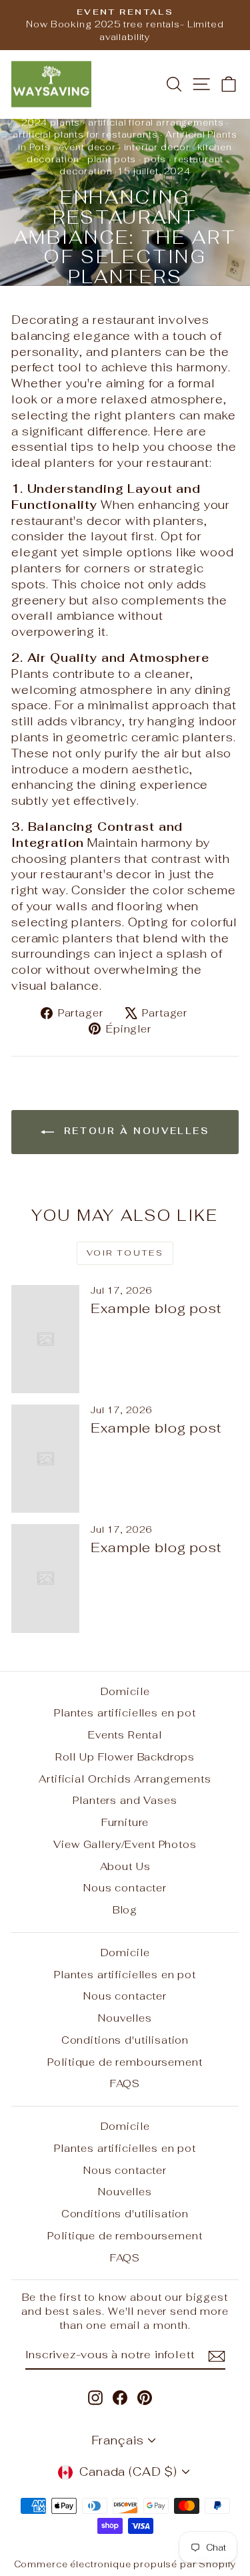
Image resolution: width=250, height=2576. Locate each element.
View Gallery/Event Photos (125, 1844)
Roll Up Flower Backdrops (125, 1757)
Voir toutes (125, 1253)
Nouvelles (125, 2018)
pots (155, 159)
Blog (125, 1910)
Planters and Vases (125, 1800)
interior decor (157, 147)
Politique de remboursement (125, 2062)
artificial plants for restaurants (85, 135)
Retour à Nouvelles (134, 1131)
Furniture (125, 1822)
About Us (125, 1866)
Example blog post (156, 1308)
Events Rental (125, 1735)
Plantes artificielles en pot (125, 1713)
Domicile (125, 1691)
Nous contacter (125, 1888)
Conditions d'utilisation (125, 2040)
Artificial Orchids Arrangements (125, 1779)
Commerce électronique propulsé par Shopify (125, 2564)
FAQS (125, 2083)
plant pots (112, 159)
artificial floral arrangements (156, 123)
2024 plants (51, 123)
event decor (87, 147)
